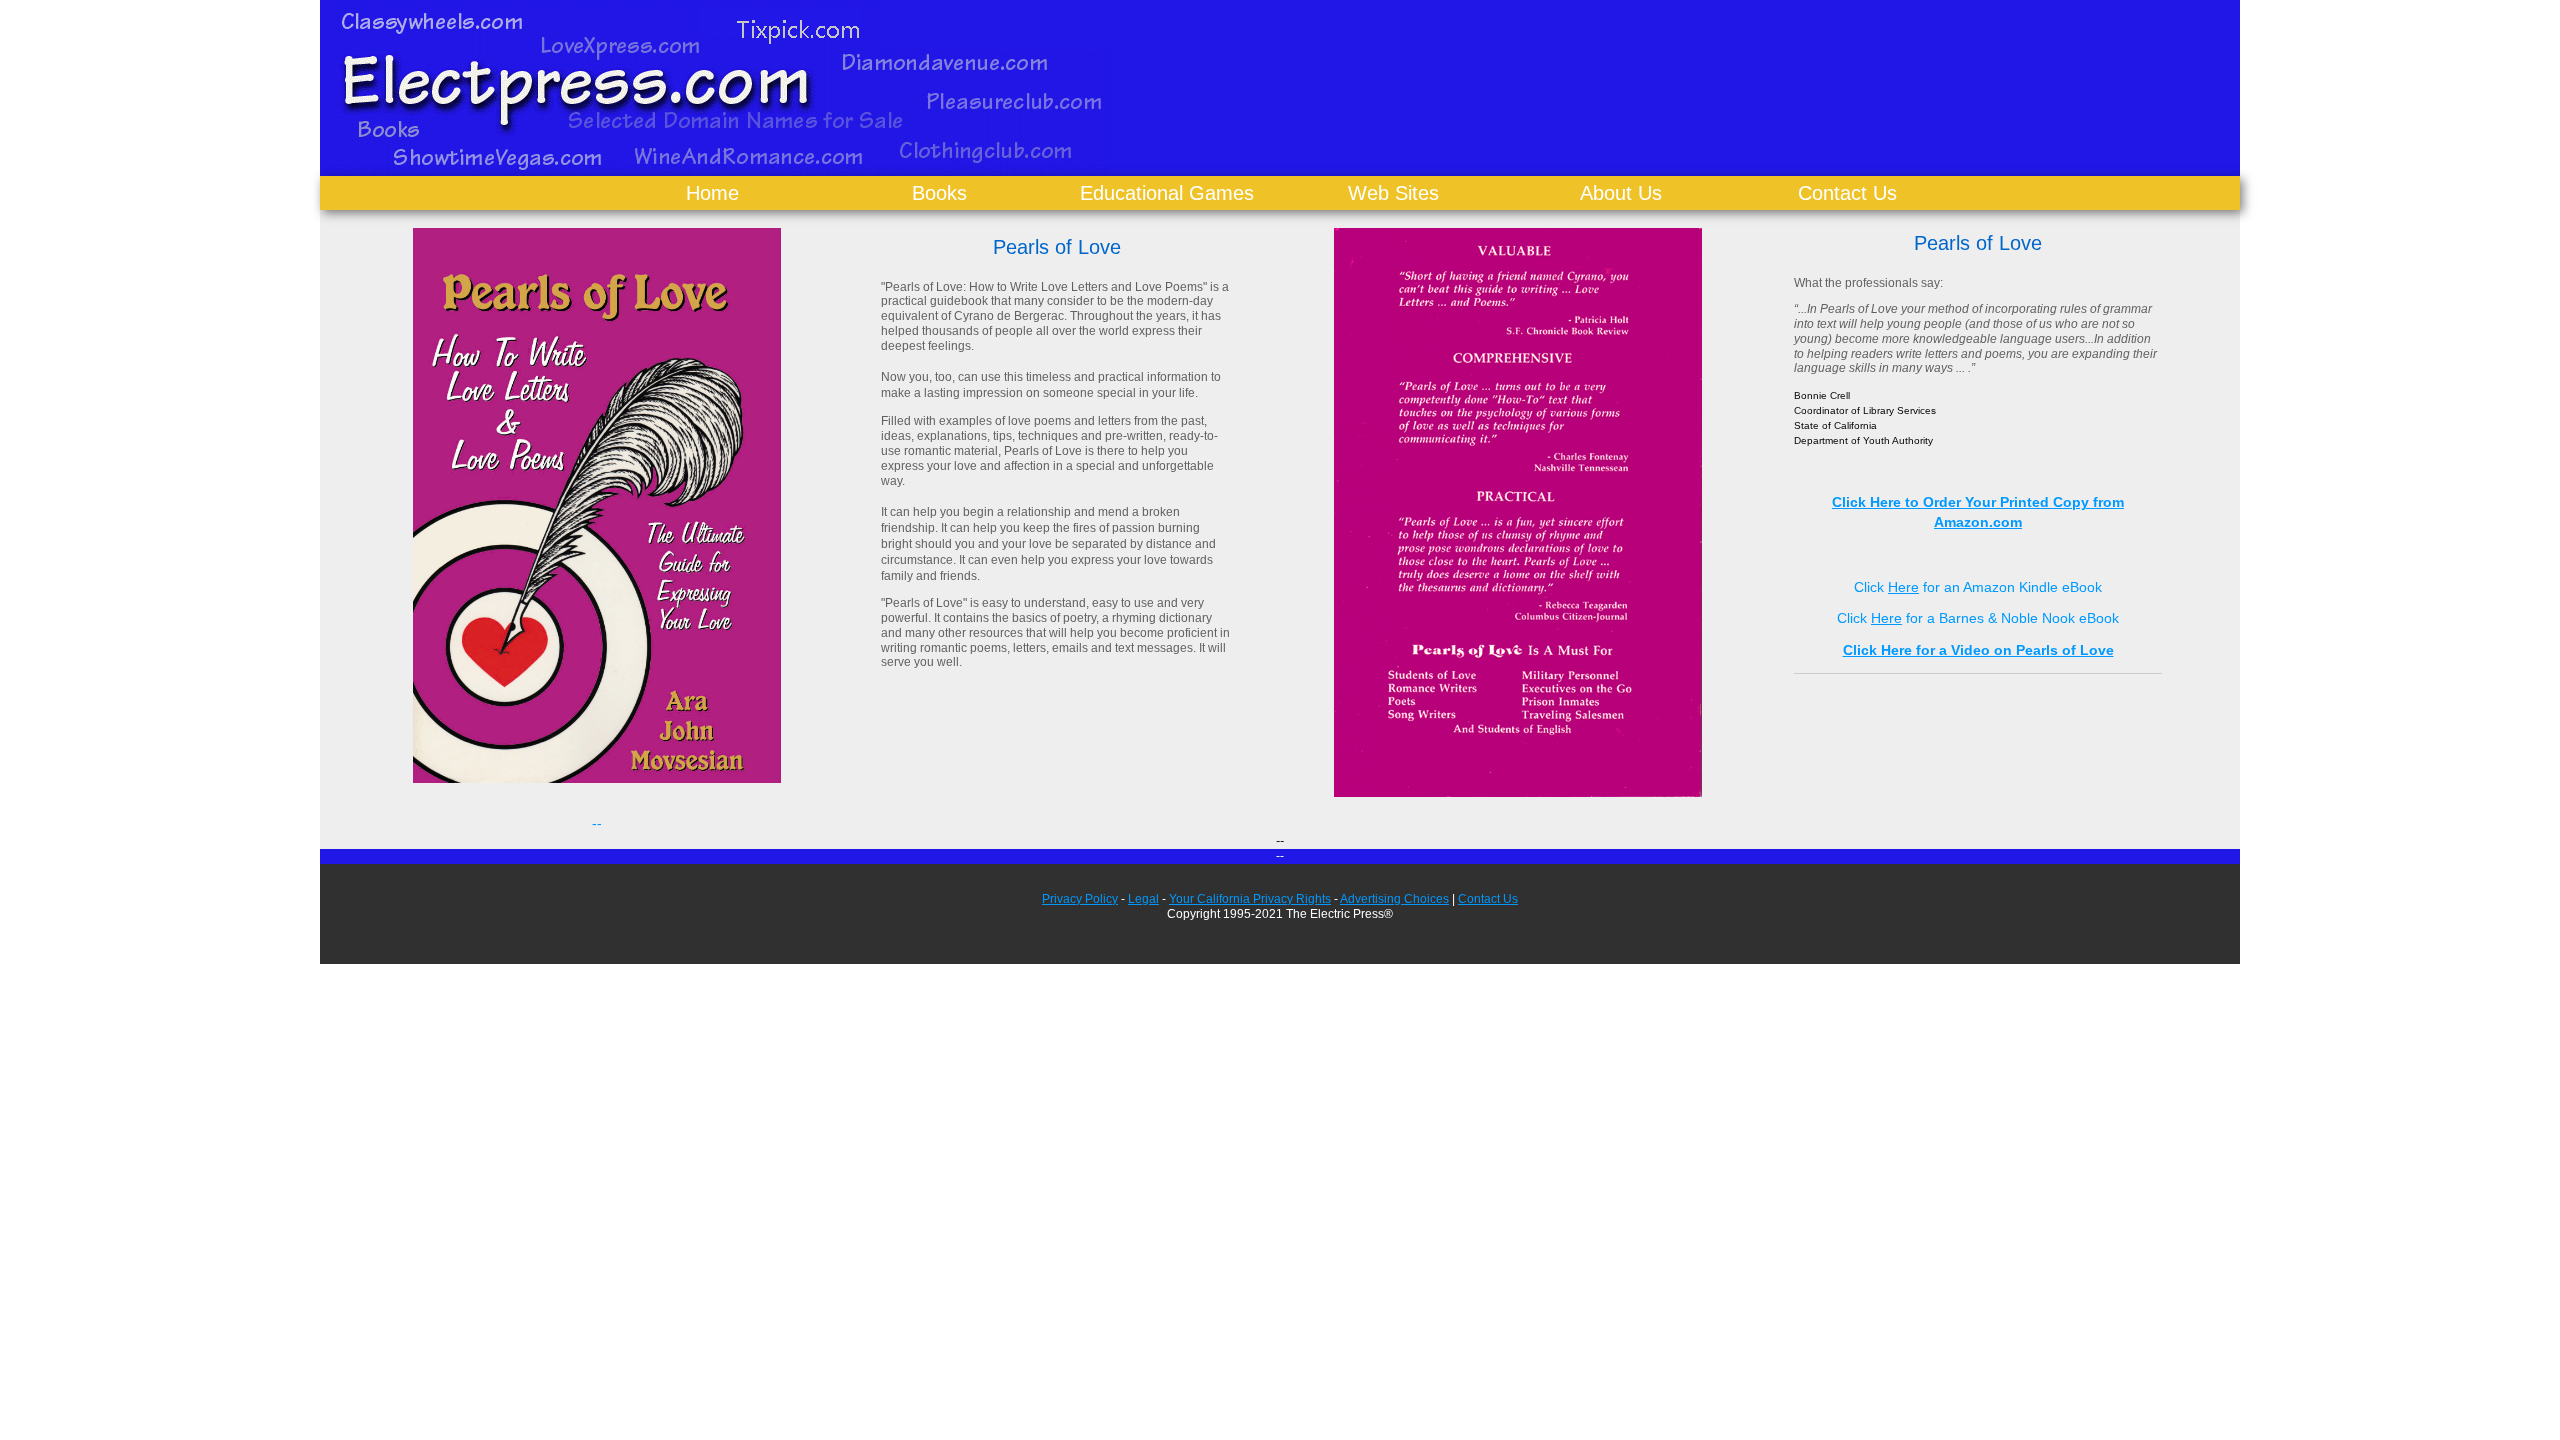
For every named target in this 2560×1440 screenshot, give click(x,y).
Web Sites (1393, 193)
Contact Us (1847, 193)
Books (939, 193)
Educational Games (1167, 193)
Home (712, 193)
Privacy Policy (1080, 899)
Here (1903, 587)
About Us (1621, 193)
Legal (1143, 899)
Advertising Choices (1394, 899)
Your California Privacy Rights (1250, 899)
